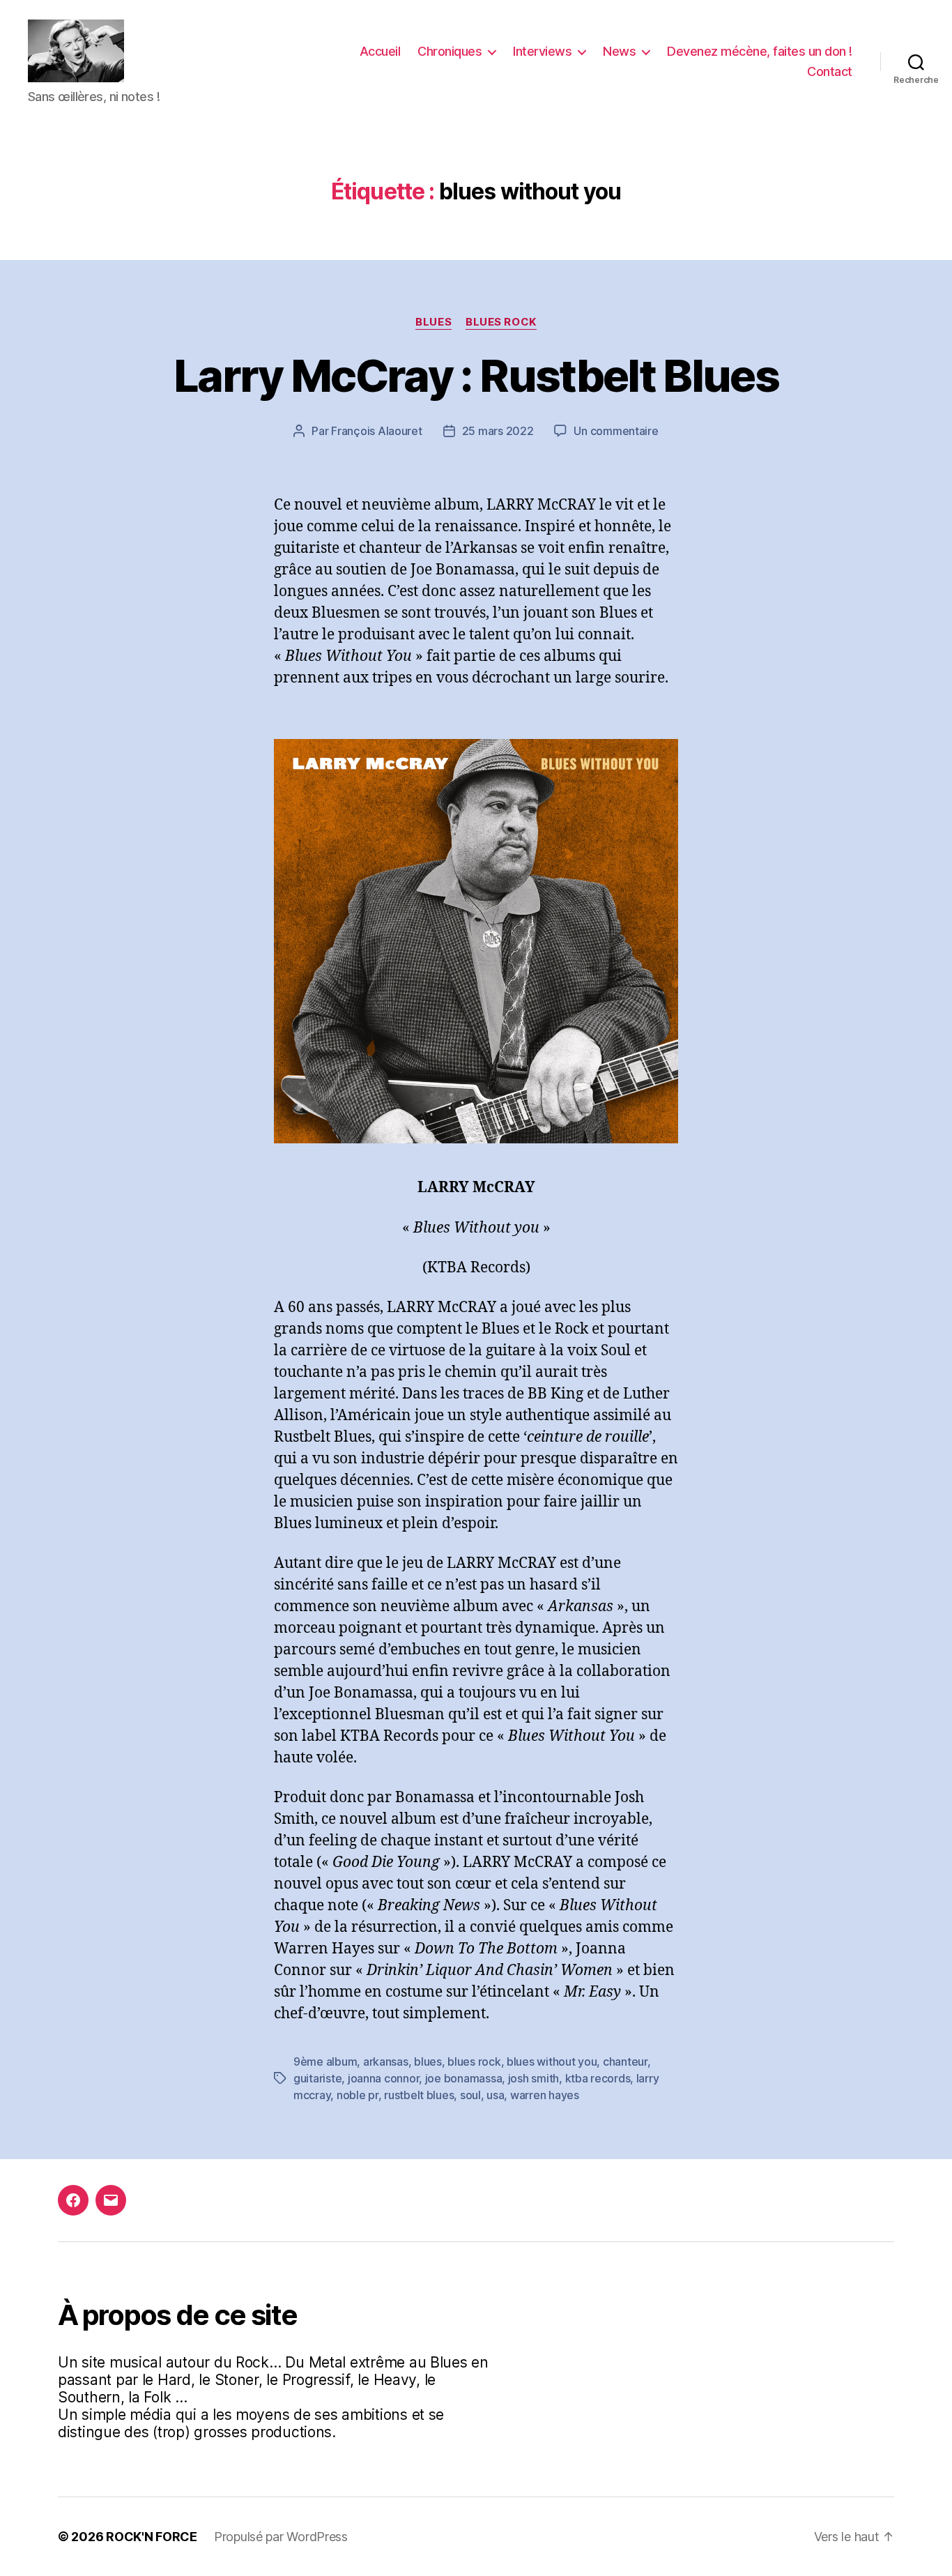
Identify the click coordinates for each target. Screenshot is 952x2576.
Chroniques (450, 51)
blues (428, 2061)
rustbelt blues (419, 2095)
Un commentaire (616, 431)
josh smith (533, 2078)
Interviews (542, 51)
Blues (433, 322)
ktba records (598, 2078)
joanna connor (384, 2078)
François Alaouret (376, 431)
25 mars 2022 (498, 431)
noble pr (358, 2095)
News (619, 51)
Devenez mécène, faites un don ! (760, 51)
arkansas (386, 2061)
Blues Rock (501, 322)
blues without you (552, 2061)
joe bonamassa (464, 2078)
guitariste (317, 2078)
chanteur (625, 2061)
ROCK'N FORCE (152, 2537)
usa (495, 2095)
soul (470, 2095)
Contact (830, 71)
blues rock (474, 2061)
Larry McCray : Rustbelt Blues (476, 375)
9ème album (325, 2061)
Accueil (380, 51)
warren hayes (545, 2095)
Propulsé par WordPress (281, 2537)
